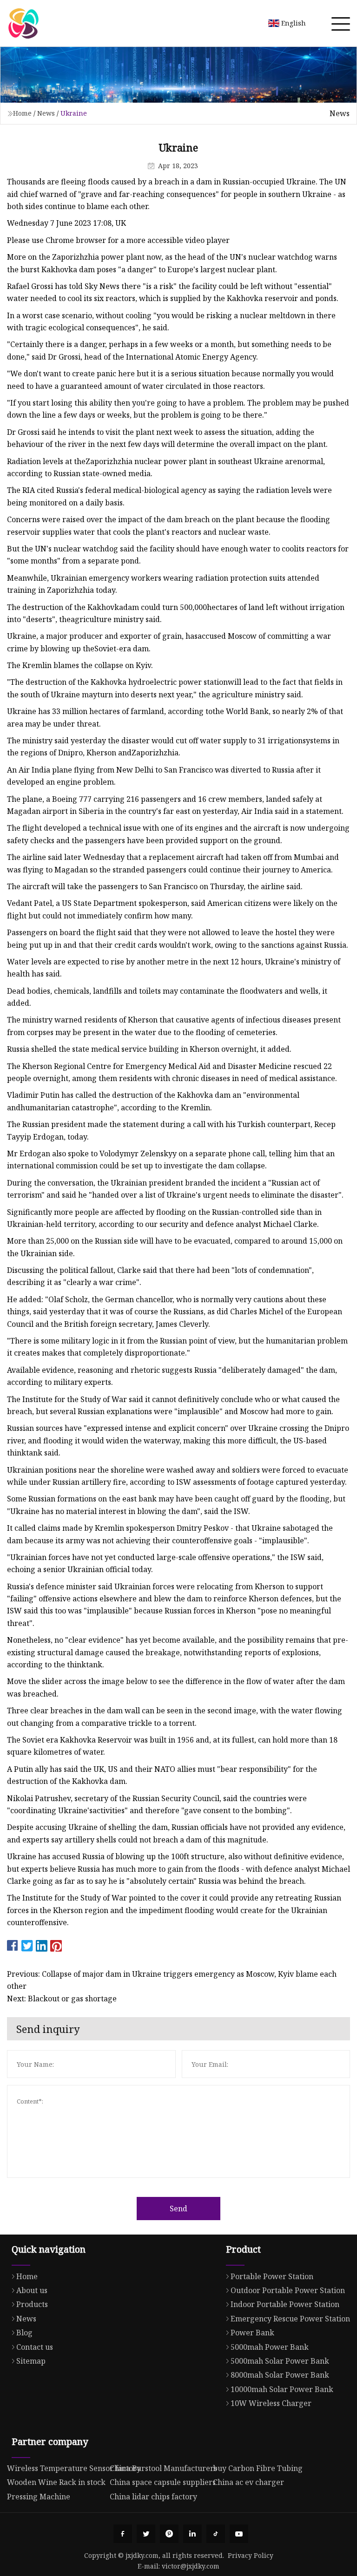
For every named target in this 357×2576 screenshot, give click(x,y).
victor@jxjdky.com (191, 2566)
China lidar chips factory (153, 2497)
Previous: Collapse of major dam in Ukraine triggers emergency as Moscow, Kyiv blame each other (172, 1980)
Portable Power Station (272, 2276)
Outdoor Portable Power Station (288, 2290)
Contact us (35, 2347)
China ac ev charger (248, 2482)
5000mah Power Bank (270, 2347)
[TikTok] (216, 2534)
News (46, 113)
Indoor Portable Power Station (285, 2304)
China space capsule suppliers (163, 2482)
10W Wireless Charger (271, 2403)
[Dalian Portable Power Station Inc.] (23, 23)
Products (32, 2304)
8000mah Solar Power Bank (280, 2375)
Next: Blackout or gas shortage (62, 1999)
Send (178, 2209)
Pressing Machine (39, 2497)
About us (32, 2290)
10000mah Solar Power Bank (282, 2389)
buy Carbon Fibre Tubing (258, 2468)
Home (22, 113)
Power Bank (252, 2333)
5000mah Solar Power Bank (280, 2361)
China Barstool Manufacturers (163, 2468)
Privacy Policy (251, 2555)
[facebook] (123, 2534)
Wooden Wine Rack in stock (56, 2482)
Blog (24, 2333)
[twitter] (146, 2534)
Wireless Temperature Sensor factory (74, 2468)
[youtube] (239, 2534)
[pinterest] (169, 2534)
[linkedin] (192, 2534)
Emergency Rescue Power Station (290, 2319)
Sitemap (31, 2361)
